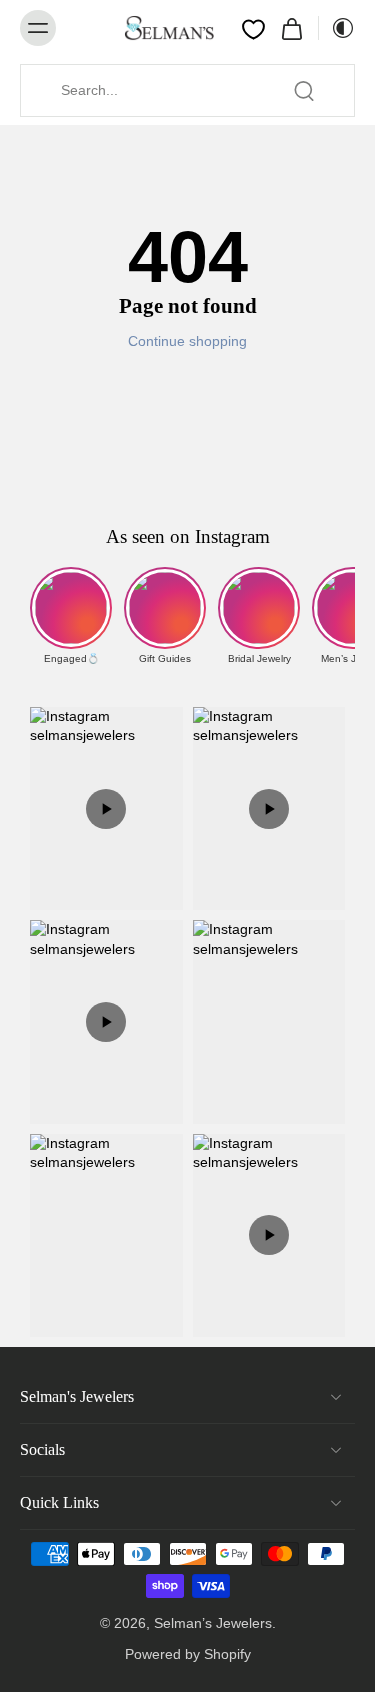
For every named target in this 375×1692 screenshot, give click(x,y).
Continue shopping (187, 341)
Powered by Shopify (188, 1654)
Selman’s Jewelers (213, 1623)
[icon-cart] (292, 28)
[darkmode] (337, 28)
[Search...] (304, 91)
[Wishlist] (253, 29)
